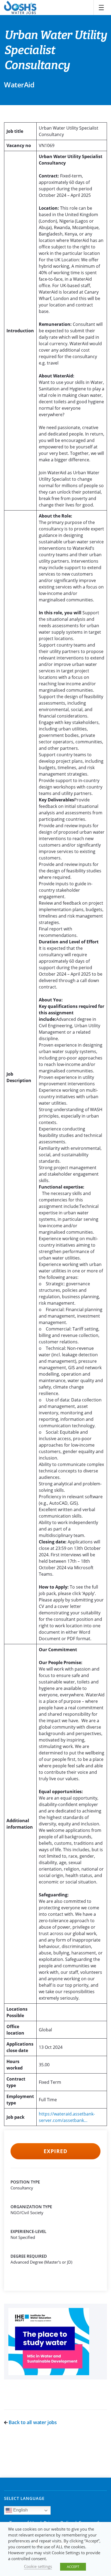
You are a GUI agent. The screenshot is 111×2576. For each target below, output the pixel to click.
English (20, 2510)
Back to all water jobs (32, 2422)
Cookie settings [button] (38, 2566)
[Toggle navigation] (101, 8)
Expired (55, 2151)
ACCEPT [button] (73, 2567)
